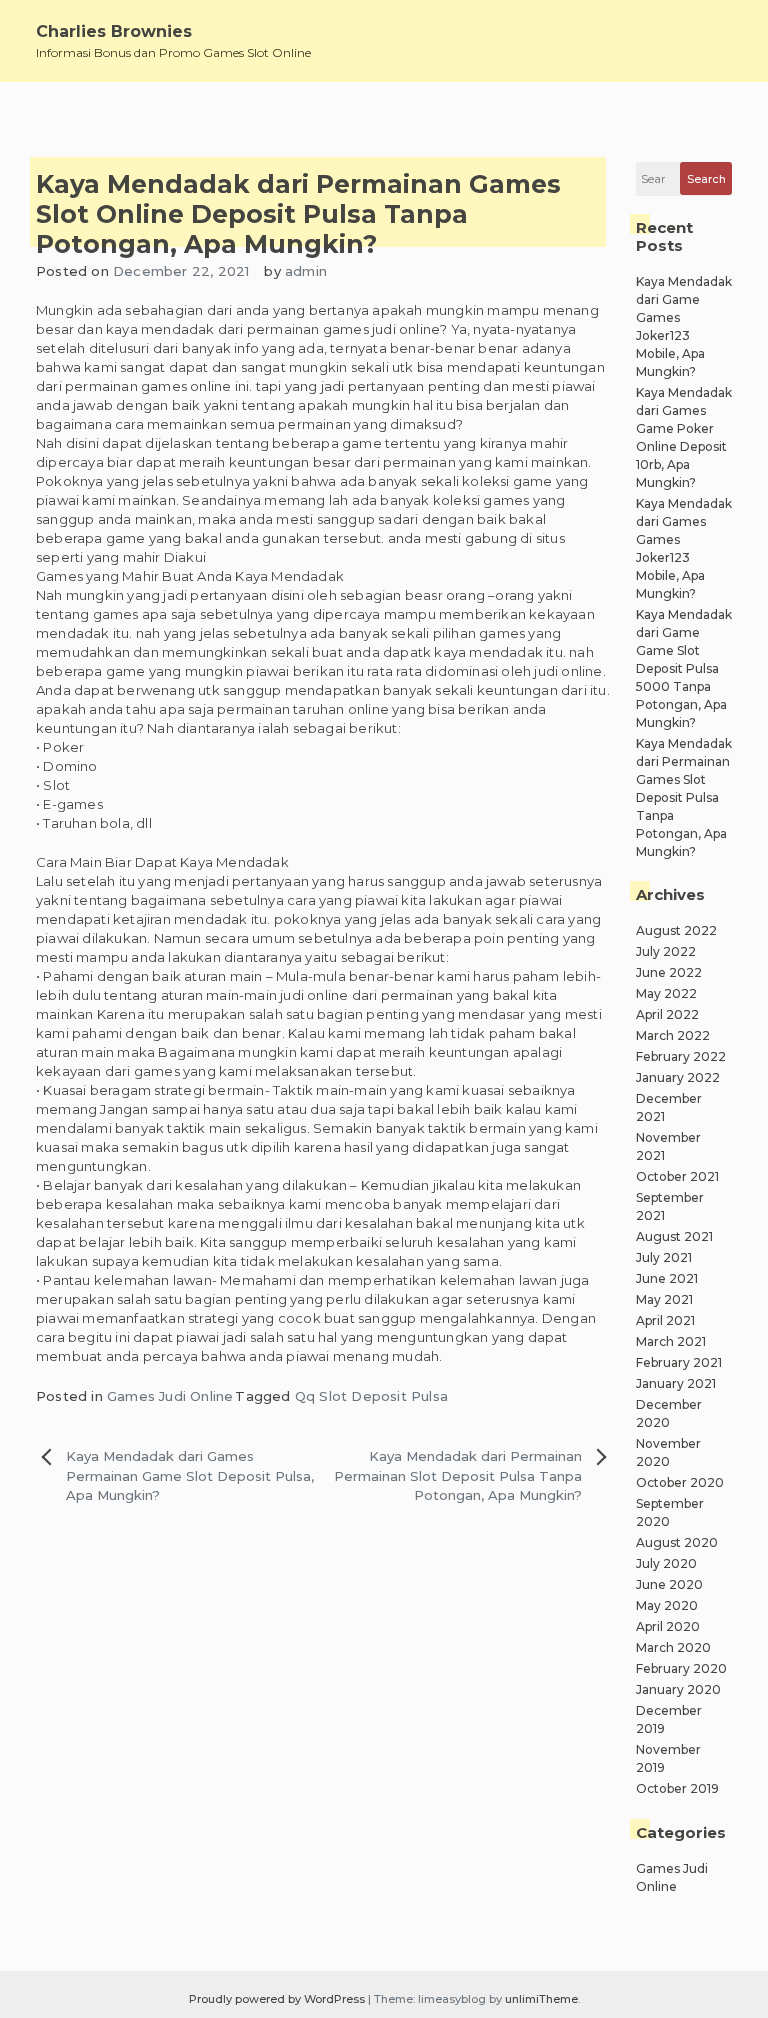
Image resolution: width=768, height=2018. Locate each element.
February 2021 (679, 1362)
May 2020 (667, 1605)
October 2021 (677, 1176)
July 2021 (664, 1257)
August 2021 (674, 1236)
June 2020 (669, 1584)
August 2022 (676, 930)
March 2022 (673, 1035)
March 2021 (671, 1341)
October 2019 (677, 1788)
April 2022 (667, 1014)
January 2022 (678, 1077)
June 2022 (669, 972)
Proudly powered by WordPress (278, 1999)
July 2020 (666, 1563)
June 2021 (667, 1278)
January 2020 (678, 1689)
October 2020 (680, 1482)
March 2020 (673, 1647)
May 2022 (666, 993)
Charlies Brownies (114, 31)
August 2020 (677, 1542)
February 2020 (681, 1668)
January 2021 (676, 1383)
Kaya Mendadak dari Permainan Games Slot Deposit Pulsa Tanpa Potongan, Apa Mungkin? (684, 797)
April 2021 (665, 1320)
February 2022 (681, 1056)
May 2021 (664, 1299)
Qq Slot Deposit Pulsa (371, 1396)
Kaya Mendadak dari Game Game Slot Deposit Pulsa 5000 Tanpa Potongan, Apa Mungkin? (684, 668)
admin (306, 271)
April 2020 (668, 1626)
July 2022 (666, 951)
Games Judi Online (170, 1396)
